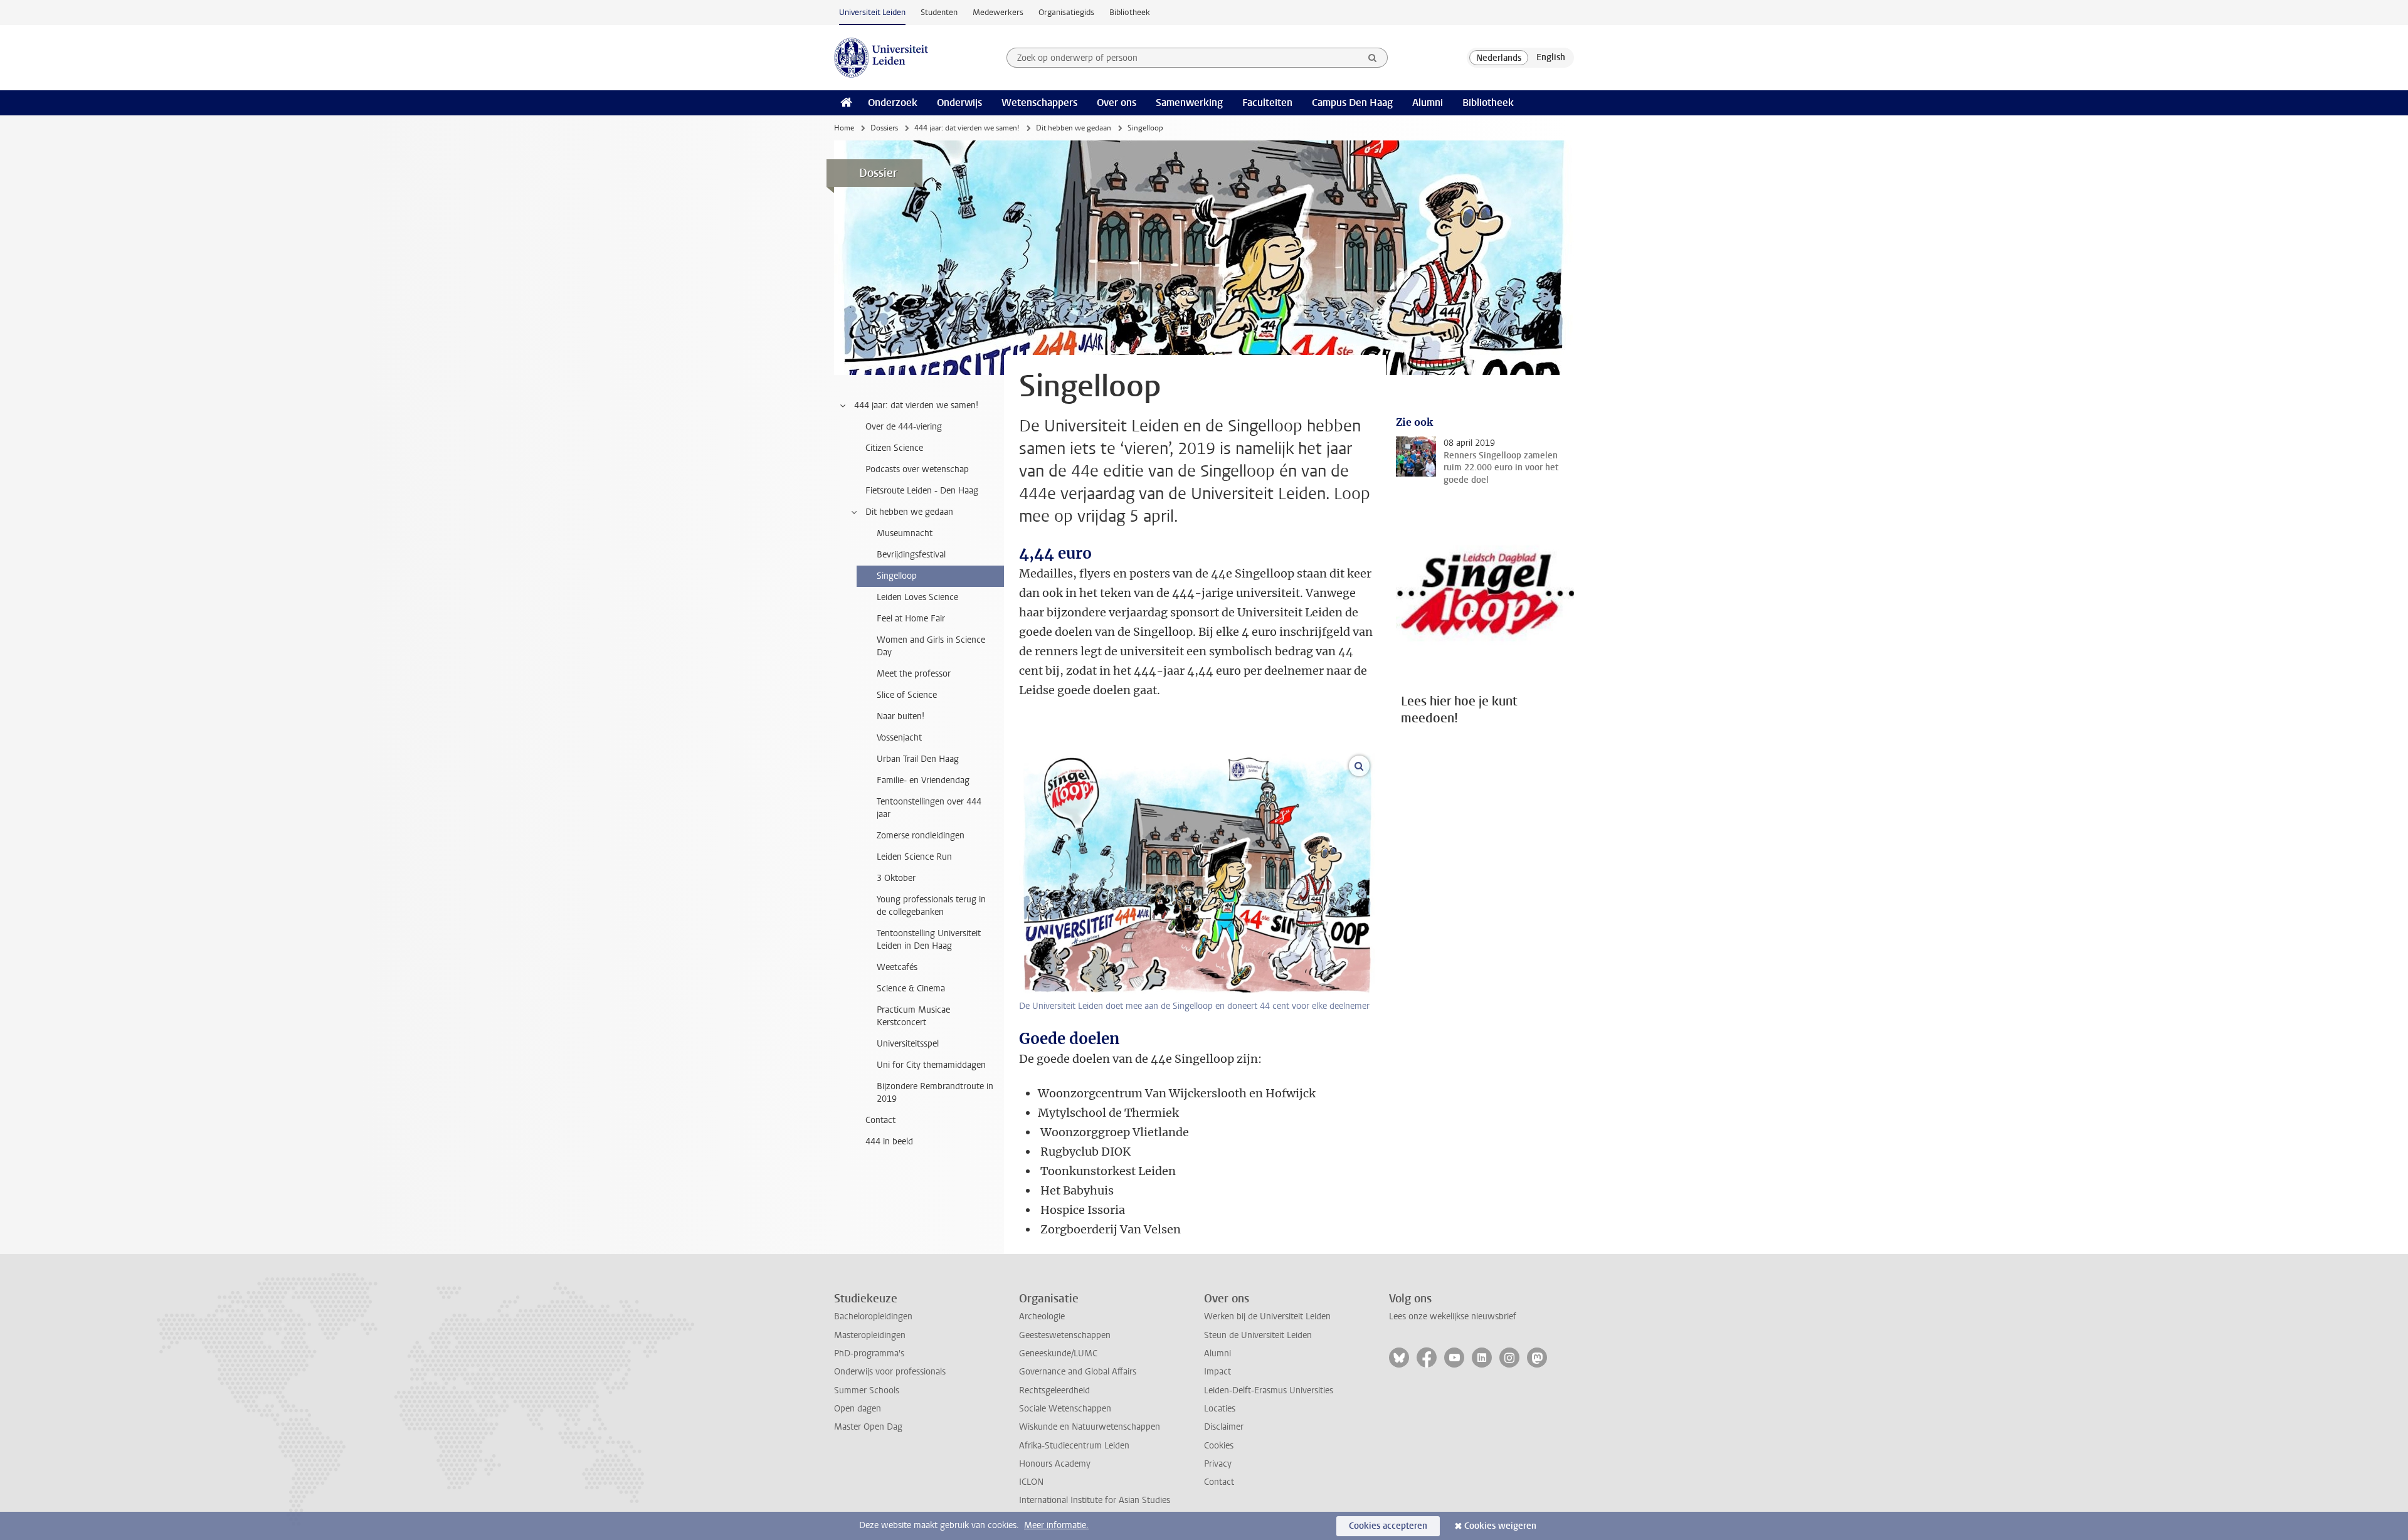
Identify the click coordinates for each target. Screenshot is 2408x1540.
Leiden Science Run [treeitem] (914, 857)
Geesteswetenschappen (1065, 1335)
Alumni (1428, 103)
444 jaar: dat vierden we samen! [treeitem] (916, 405)
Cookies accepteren (1388, 1526)
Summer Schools (867, 1390)
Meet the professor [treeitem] (914, 674)
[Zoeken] (1373, 58)
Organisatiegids (1066, 12)
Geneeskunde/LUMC (1058, 1353)
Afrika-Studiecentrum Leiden (1074, 1446)
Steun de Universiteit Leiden (1258, 1335)
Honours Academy (1055, 1464)
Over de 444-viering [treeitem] (904, 427)
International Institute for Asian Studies (1095, 1500)
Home (844, 128)
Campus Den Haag (1352, 103)
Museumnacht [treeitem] (905, 533)
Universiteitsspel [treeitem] (908, 1044)
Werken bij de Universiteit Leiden (1267, 1316)
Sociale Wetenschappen (1065, 1409)
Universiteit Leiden (872, 12)
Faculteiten (1267, 103)
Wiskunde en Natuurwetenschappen (1090, 1427)
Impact (1217, 1372)
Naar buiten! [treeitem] (900, 716)
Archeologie (1042, 1316)
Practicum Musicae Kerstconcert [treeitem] (913, 1016)
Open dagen (858, 1409)
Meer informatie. (1056, 1525)
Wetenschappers (1039, 103)
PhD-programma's (869, 1353)
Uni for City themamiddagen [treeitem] (931, 1065)
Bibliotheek (1130, 12)
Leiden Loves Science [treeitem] (917, 597)
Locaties (1220, 1409)
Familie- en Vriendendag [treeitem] (923, 780)
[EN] (1551, 58)
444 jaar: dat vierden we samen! (967, 128)
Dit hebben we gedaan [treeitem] (909, 512)
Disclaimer (1224, 1427)
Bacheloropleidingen (873, 1316)
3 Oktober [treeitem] (896, 878)
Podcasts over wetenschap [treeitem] (917, 469)
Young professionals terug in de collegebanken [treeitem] (931, 906)
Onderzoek (893, 103)
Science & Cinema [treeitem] (911, 989)
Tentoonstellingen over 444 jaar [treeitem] (929, 808)
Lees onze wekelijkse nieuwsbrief (1453, 1316)
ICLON (1031, 1482)
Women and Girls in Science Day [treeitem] (931, 646)
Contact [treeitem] (880, 1120)
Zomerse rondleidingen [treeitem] (921, 836)
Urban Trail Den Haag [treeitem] (918, 759)
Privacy (1218, 1464)
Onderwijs (959, 103)
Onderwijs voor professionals (890, 1372)
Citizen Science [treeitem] (894, 448)
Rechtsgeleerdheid (1054, 1390)
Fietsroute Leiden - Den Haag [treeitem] (922, 491)
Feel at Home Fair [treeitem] (911, 619)
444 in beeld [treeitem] (889, 1142)
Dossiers (884, 128)
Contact (1219, 1482)
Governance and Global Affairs (1078, 1372)
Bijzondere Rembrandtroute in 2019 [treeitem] (935, 1093)
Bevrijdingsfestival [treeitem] (911, 555)
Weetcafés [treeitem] (897, 967)
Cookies (1219, 1446)
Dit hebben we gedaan (1074, 128)
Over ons (1117, 103)
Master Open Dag (868, 1427)
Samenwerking (1189, 103)
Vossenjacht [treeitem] (899, 738)
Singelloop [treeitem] (897, 576)
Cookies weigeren (1500, 1526)
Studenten (939, 12)
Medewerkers (998, 12)
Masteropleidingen (870, 1335)
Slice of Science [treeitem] (907, 695)
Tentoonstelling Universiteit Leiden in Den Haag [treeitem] (929, 940)
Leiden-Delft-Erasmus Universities (1269, 1390)
